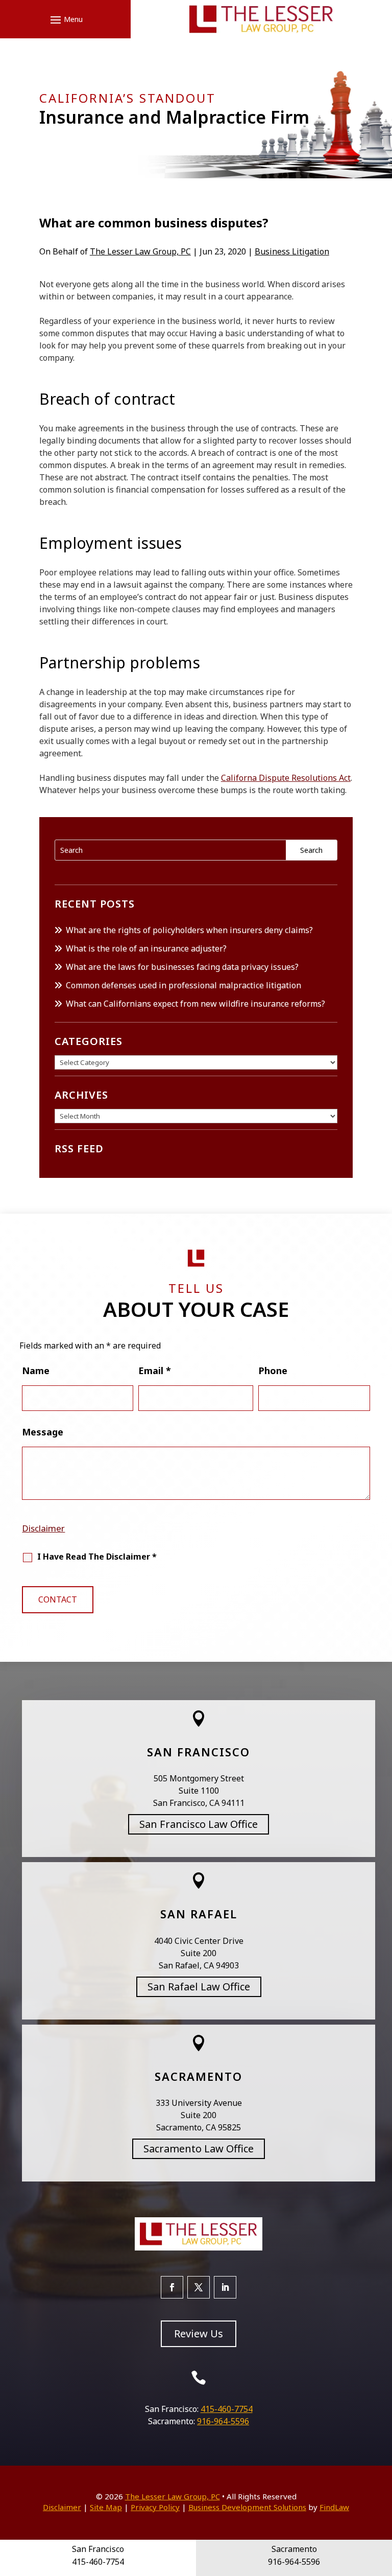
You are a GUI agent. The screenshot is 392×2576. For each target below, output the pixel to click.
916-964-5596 (223, 2421)
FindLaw (334, 2507)
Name (36, 1371)
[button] (65, 19)
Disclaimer (43, 1528)
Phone (273, 1371)
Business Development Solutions (247, 2507)
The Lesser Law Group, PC (140, 251)
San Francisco (199, 1752)
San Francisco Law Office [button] (199, 1824)
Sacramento (199, 2076)
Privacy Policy (155, 2507)
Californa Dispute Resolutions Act (286, 778)
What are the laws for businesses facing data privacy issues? (182, 967)
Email (155, 1371)
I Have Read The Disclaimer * (97, 1557)
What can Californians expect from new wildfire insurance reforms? (195, 1004)
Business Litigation (292, 251)
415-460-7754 (227, 2409)
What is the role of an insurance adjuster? (146, 948)
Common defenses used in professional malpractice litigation (183, 985)
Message (43, 1432)
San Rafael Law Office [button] (199, 1987)
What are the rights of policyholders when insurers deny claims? (189, 930)
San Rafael (199, 1914)
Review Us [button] (199, 2334)
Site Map (106, 2507)
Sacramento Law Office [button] (199, 2149)
